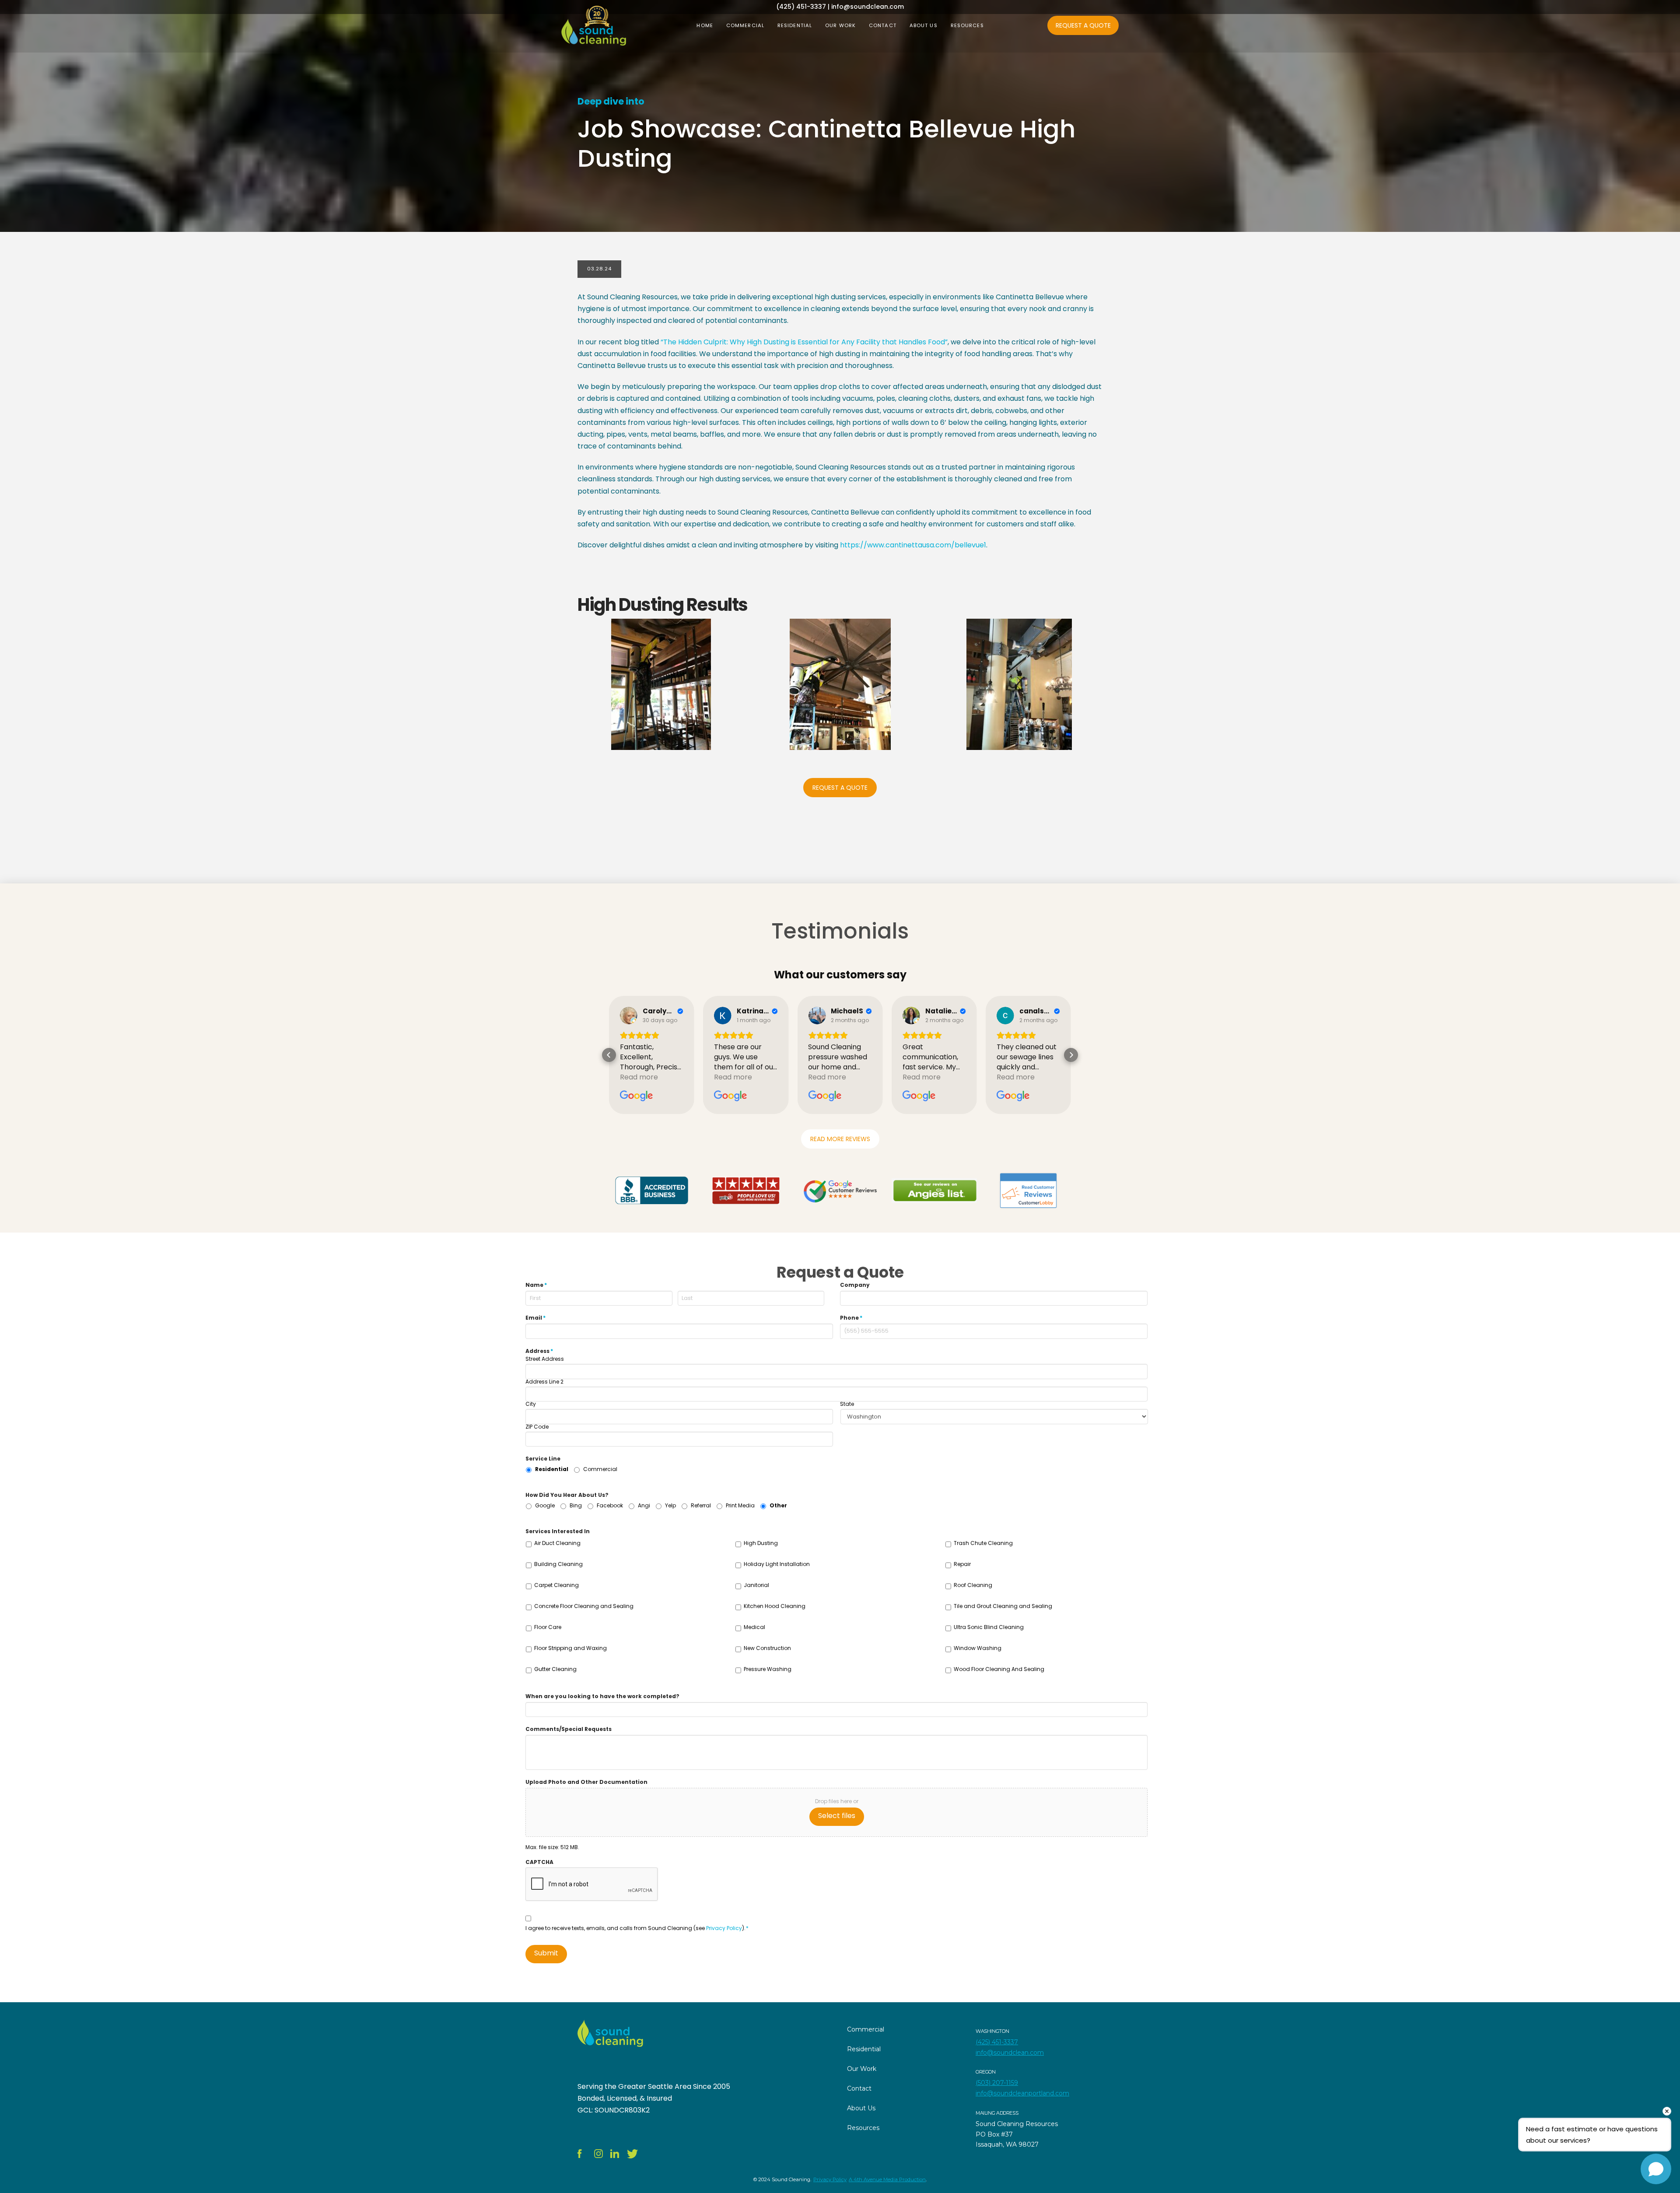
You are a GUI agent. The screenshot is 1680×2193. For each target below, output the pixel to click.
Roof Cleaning (973, 1585)
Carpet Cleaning (556, 1585)
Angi (644, 1505)
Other (778, 1505)
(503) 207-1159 (997, 2083)
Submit (546, 1953)
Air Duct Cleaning (557, 1543)
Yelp (670, 1505)
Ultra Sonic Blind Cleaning (989, 1627)
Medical (754, 1627)
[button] (609, 1055)
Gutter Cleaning (555, 1669)
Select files (837, 1816)
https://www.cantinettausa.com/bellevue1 (913, 545)
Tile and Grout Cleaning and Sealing (1003, 1606)
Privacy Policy (724, 1928)
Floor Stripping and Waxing (570, 1648)
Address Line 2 (544, 1382)
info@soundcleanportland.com (1022, 2093)
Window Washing (978, 1648)
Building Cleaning (558, 1564)
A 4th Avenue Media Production (887, 2179)
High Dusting (761, 1543)
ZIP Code (537, 1427)
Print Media (740, 1505)
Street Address (545, 1359)
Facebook (610, 1505)
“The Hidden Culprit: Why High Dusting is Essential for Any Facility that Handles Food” (804, 342)
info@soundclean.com (1010, 2053)
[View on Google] (629, 1016)
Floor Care (548, 1627)
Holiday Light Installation (777, 1564)
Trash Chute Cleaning (983, 1543)
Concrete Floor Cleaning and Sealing (584, 1606)
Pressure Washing (768, 1669)
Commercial (600, 1469)
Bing (576, 1505)
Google (545, 1505)
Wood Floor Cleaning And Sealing (999, 1669)
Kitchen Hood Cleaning (775, 1606)
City (531, 1404)
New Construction (767, 1648)
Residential (552, 1469)
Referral (701, 1505)
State (847, 1404)
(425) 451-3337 (997, 2042)
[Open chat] (1656, 2169)
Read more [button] (639, 1077)
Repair (962, 1564)
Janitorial (756, 1585)
